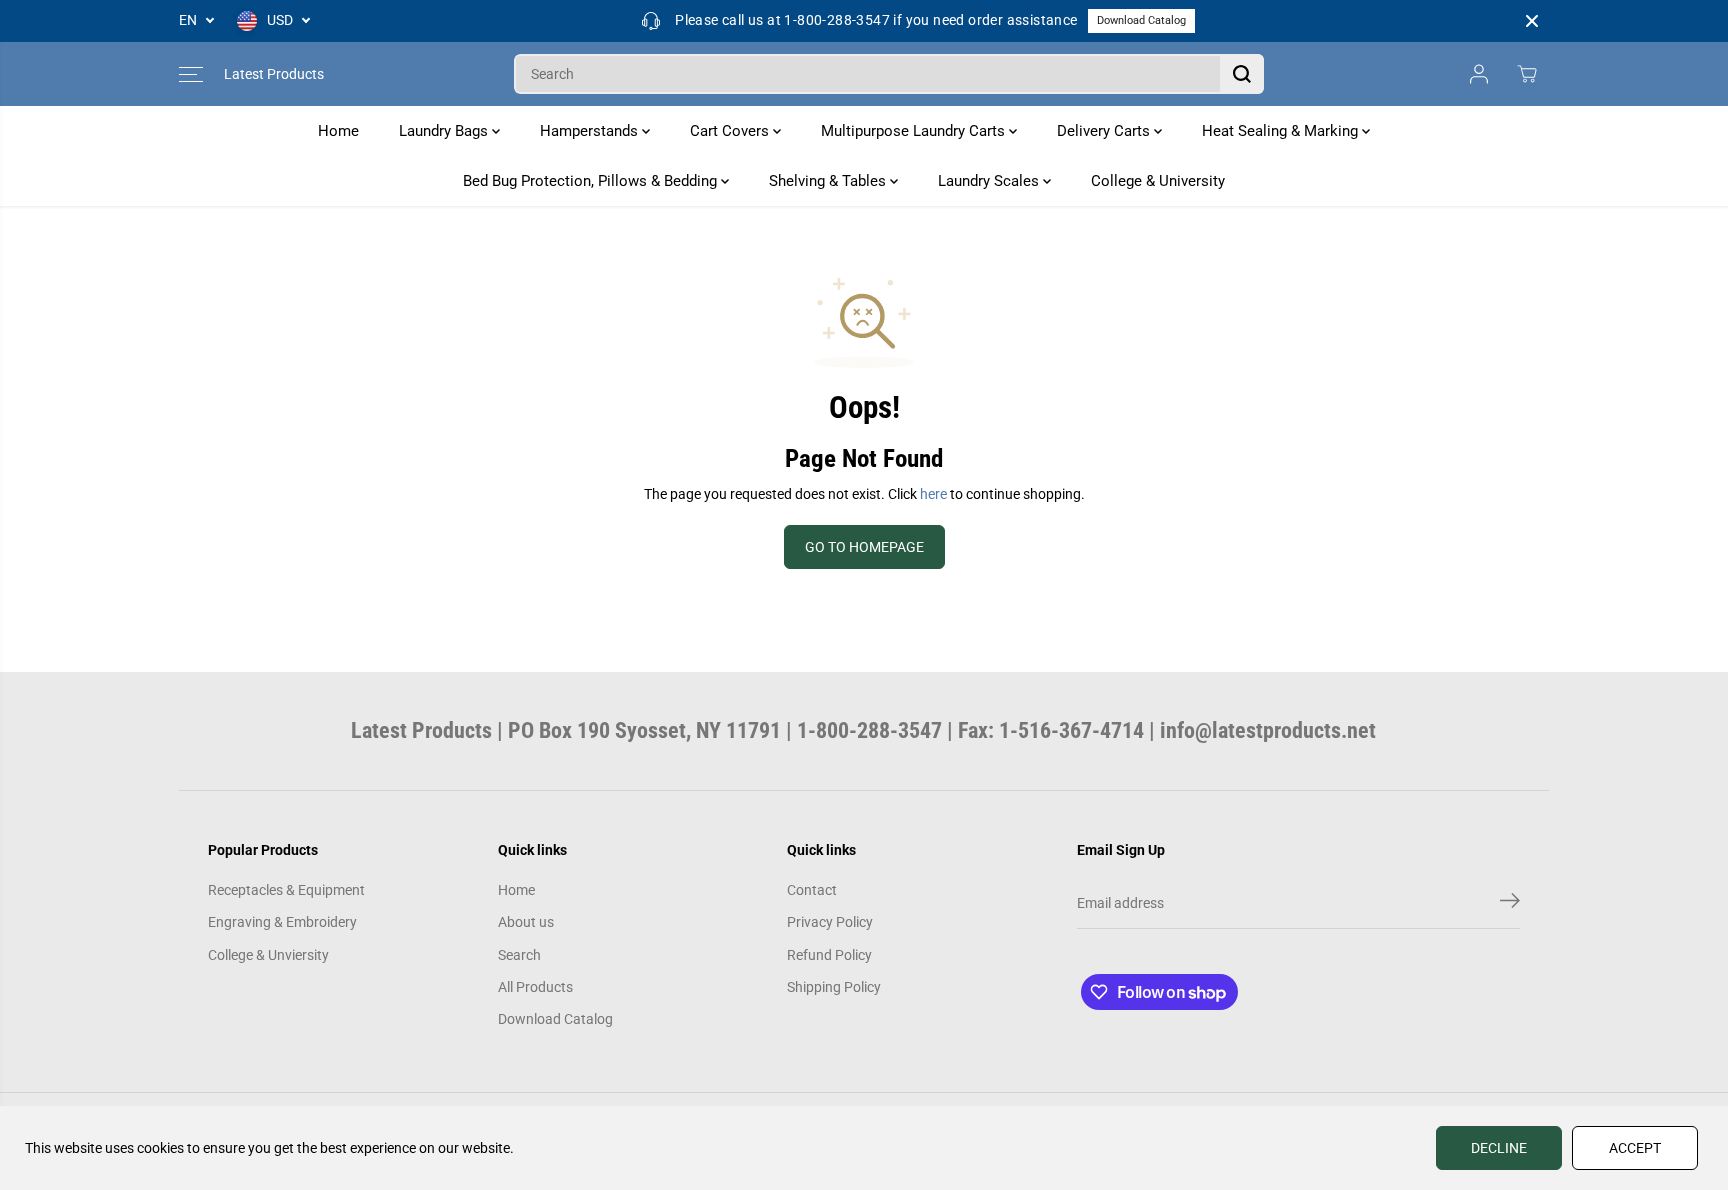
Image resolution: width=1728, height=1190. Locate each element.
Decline (1499, 1148)
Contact (812, 890)
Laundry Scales (990, 181)
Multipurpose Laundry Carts (915, 131)
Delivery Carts (1105, 131)
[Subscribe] (1510, 904)
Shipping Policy (834, 987)
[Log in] (1479, 74)
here (933, 494)
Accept (1635, 1148)
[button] (191, 74)
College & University (1158, 181)
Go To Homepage (864, 547)
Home (338, 131)
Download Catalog (1141, 20)
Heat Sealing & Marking (1282, 131)
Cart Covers (731, 131)
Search (519, 955)
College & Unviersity (268, 955)
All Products (535, 987)
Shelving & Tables (829, 181)
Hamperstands (591, 131)
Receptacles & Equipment (286, 890)
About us (526, 922)
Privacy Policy (830, 922)
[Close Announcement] (1532, 21)
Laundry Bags (445, 131)
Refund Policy (829, 955)
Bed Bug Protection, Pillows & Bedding (592, 181)
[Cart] (1527, 74)
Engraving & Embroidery (282, 922)
